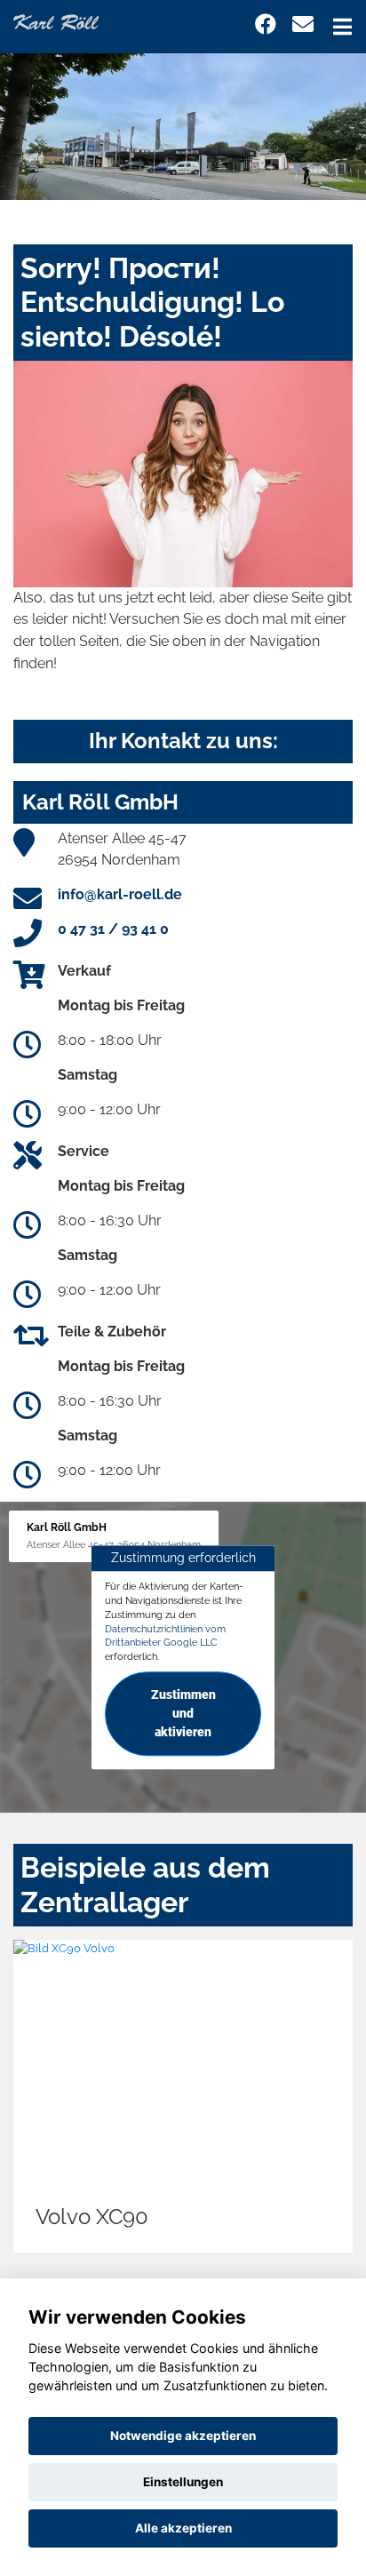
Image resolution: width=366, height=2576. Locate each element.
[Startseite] (56, 21)
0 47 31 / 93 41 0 (113, 929)
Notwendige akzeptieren (183, 2436)
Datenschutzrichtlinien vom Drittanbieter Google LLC (165, 1636)
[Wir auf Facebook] (266, 24)
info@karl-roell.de (120, 894)
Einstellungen (183, 2482)
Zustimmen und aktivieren (183, 1713)
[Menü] (342, 27)
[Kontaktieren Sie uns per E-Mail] (303, 24)
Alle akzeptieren (183, 2528)
